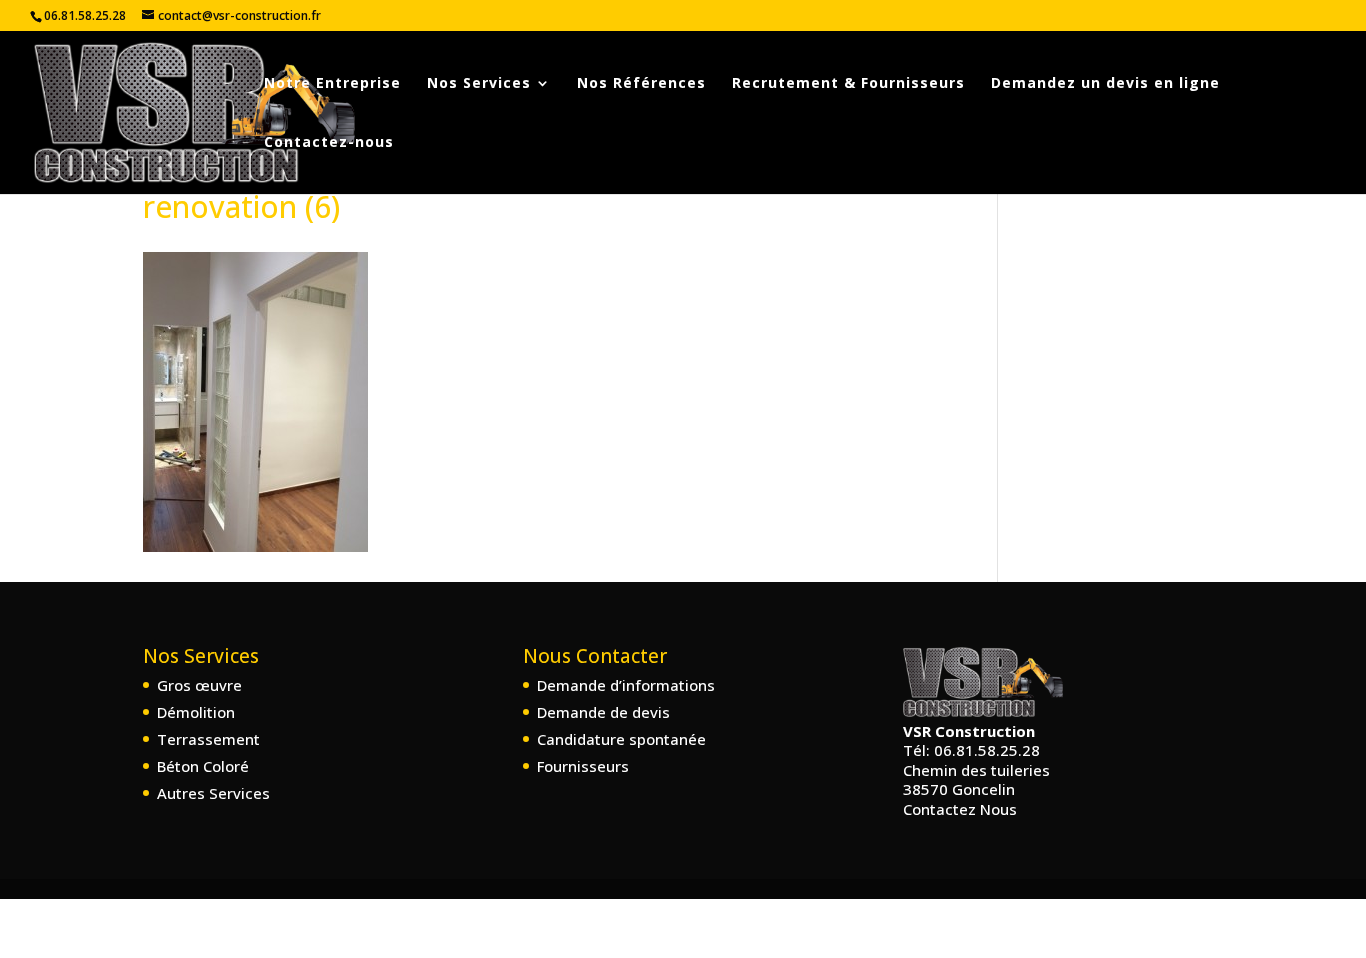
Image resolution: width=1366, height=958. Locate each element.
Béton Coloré (203, 766)
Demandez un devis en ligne (1105, 84)
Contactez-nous (329, 143)
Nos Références (641, 84)
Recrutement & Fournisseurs (848, 84)
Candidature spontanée (621, 739)
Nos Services (479, 84)
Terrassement (208, 739)
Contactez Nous (960, 809)
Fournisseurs (583, 766)
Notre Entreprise (332, 84)
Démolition (196, 712)
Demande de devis (603, 712)
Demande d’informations (626, 685)
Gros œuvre (199, 685)
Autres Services (213, 793)
